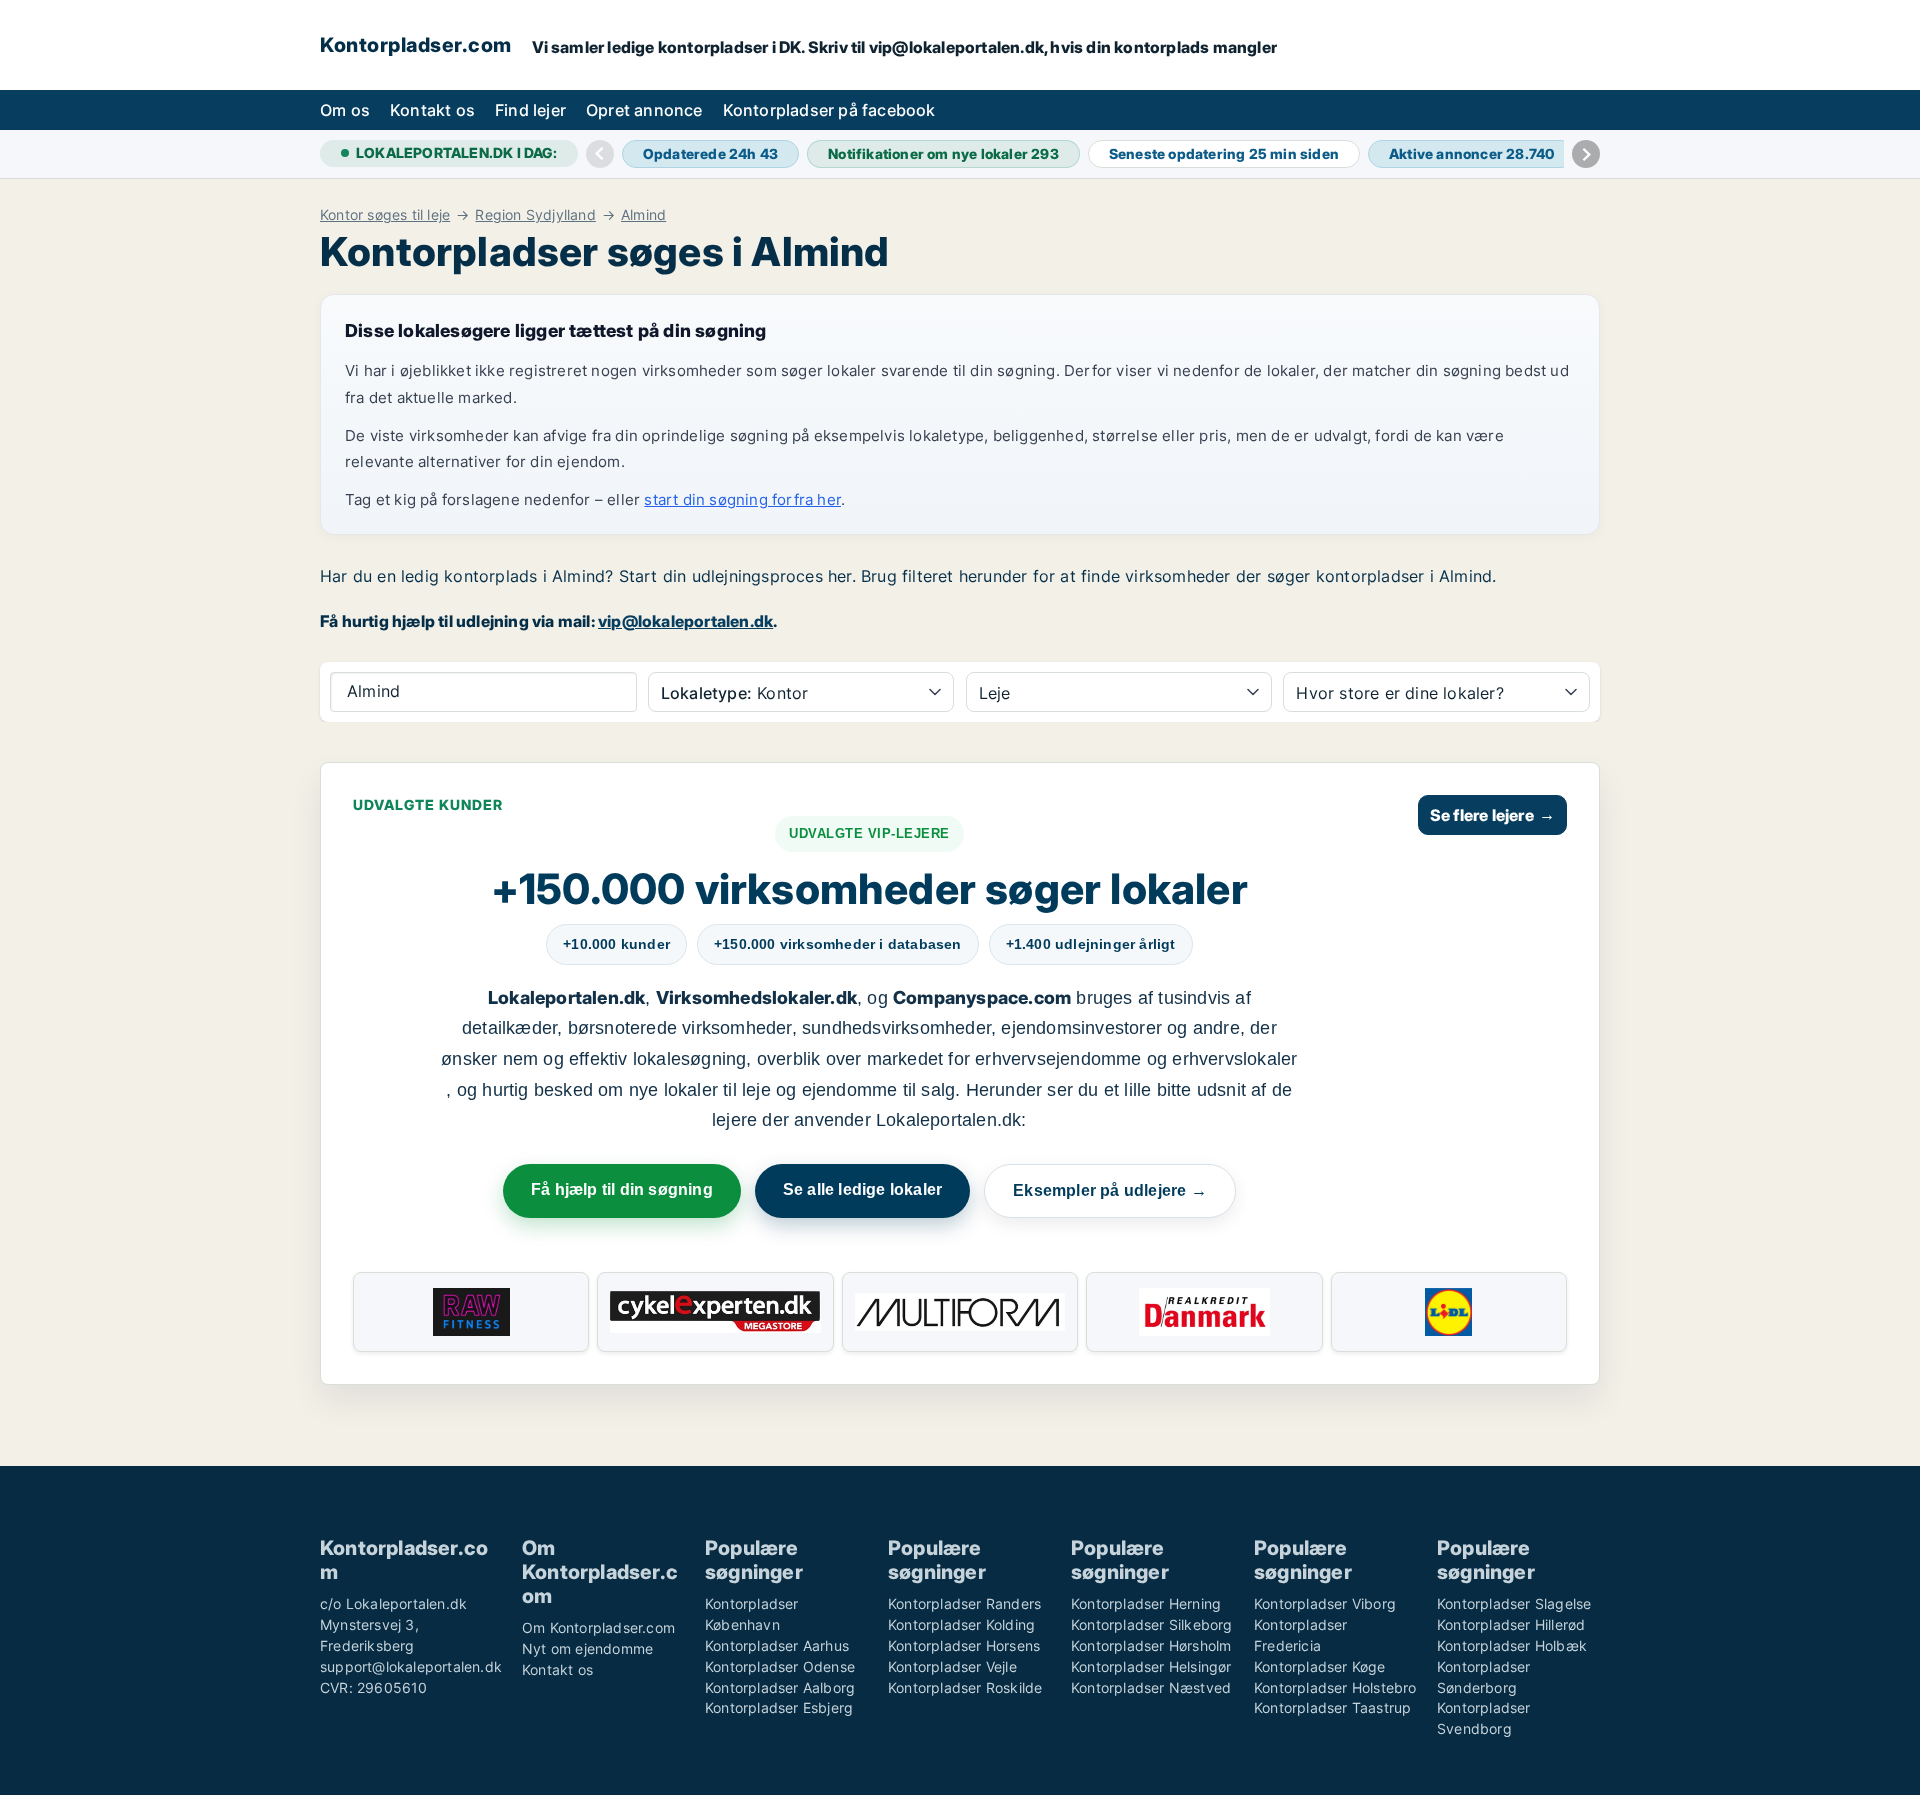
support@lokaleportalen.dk (411, 1666)
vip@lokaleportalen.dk (685, 621)
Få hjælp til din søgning (622, 1189)
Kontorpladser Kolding (961, 1624)
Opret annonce (644, 110)
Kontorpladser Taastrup (1332, 1707)
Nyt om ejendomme (587, 1648)
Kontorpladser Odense (780, 1666)
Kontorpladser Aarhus (777, 1645)
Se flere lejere (1492, 815)
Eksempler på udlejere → (1110, 1190)
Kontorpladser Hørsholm (1151, 1645)
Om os (345, 110)
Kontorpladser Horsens (964, 1645)
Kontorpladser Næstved (1151, 1687)
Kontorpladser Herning (1146, 1603)
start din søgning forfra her (742, 499)
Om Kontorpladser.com (598, 1627)
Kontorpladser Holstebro (1335, 1687)
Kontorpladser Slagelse (1514, 1603)
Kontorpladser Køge (1320, 1666)
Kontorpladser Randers (964, 1603)
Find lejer (530, 110)
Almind (643, 215)
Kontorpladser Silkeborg (1152, 1624)
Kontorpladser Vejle (952, 1666)
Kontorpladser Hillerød (1511, 1624)
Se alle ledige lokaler (862, 1189)
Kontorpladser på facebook (829, 110)
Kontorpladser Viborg (1325, 1603)
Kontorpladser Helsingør (1151, 1666)
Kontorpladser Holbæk (1512, 1645)
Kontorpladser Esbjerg (779, 1707)
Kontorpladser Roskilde (965, 1687)
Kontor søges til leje (385, 215)
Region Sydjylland (535, 215)
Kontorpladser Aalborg (780, 1687)
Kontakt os (432, 110)
